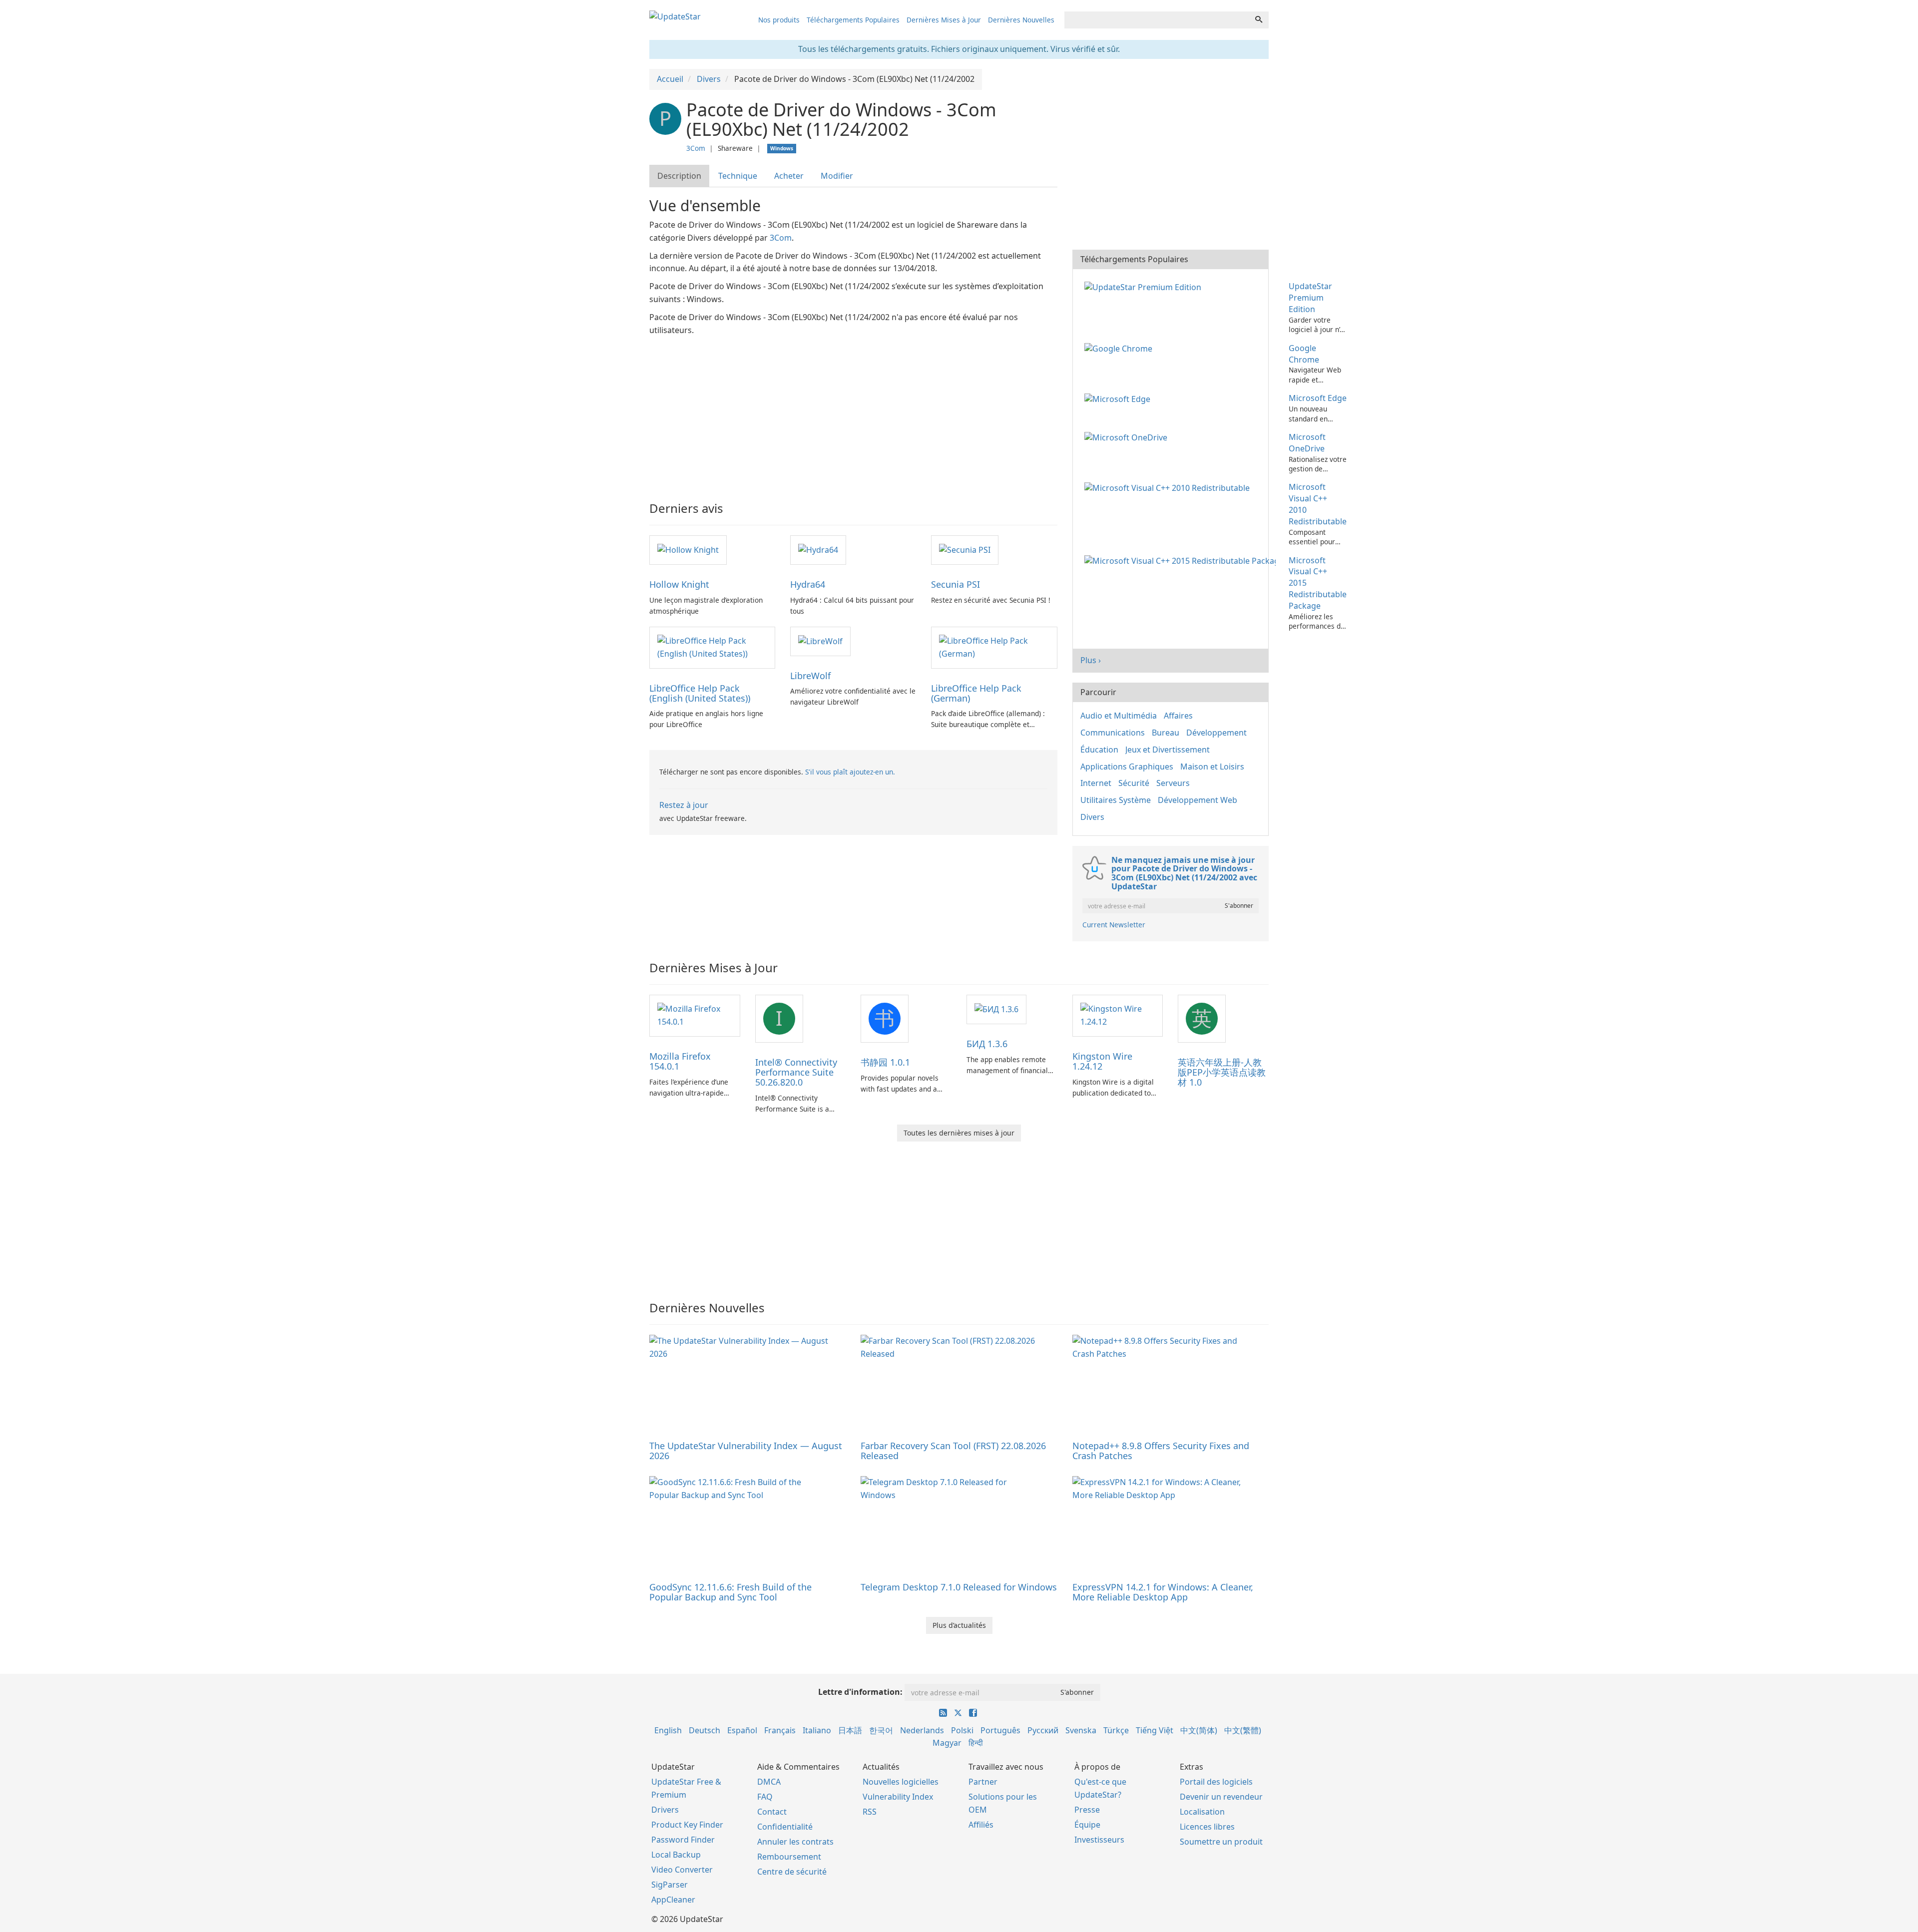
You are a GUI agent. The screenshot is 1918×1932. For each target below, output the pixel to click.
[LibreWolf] (820, 641)
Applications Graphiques (1127, 767)
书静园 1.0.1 (885, 1062)
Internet (1096, 783)
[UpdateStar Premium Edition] (1145, 286)
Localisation (1202, 1812)
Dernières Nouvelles (1021, 20)
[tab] (680, 176)
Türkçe (1116, 1730)
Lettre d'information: (860, 1692)
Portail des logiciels (1216, 1782)
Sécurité (1134, 783)
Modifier (837, 176)
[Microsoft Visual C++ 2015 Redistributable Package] (1182, 560)
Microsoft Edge (1318, 398)
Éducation (1099, 750)
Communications (1113, 733)
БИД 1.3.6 (987, 1044)
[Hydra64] (818, 549)
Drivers (665, 1810)
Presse (1087, 1810)
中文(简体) (1199, 1730)
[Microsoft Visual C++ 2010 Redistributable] (1169, 487)
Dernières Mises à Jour (944, 20)
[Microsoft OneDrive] (1128, 437)
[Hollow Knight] (688, 549)
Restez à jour (684, 805)
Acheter (789, 176)
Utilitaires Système (1116, 800)
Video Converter (682, 1870)
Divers (1092, 817)
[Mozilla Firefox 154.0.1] (695, 1015)
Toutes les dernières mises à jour (959, 1133)
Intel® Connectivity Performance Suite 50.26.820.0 (796, 1072)
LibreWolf (810, 676)
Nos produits (779, 20)
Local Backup (676, 1855)
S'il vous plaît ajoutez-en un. (850, 772)
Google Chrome (1304, 354)
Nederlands (922, 1730)
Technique (738, 176)
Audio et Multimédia (1119, 716)
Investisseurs (1099, 1840)
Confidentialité (785, 1827)
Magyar (947, 1743)
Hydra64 (808, 584)
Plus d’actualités (959, 1625)
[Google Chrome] (1120, 348)
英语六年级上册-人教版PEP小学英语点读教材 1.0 (1222, 1072)
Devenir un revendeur (1221, 1797)
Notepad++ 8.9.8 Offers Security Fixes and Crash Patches (1161, 1451)
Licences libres (1207, 1827)
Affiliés (981, 1825)
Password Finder (683, 1840)
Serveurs (1173, 783)
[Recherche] (1259, 20)
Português (1000, 1730)
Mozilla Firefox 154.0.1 (680, 1061)
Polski (962, 1730)
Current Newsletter (1114, 925)
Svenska (1081, 1730)
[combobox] (1157, 20)
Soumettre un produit (1221, 1842)
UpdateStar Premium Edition (1310, 298)
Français (780, 1730)
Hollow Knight (679, 584)
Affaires (1178, 716)
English (668, 1730)
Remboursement (789, 1857)
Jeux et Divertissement (1168, 750)
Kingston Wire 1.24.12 (1102, 1061)
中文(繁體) (1243, 1730)
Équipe (1087, 1825)
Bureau (1166, 733)
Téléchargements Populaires (853, 20)
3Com (696, 148)
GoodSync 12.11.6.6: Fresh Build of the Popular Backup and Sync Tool (730, 1592)
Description (679, 176)
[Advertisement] (853, 412)
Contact (772, 1812)
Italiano (817, 1730)
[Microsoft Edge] (1119, 398)
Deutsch (705, 1730)
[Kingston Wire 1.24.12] (1118, 1015)
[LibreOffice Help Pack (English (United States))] (712, 647)
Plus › (1091, 660)
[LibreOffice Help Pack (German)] (994, 647)
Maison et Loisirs (1212, 767)
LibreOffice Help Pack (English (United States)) (700, 693)
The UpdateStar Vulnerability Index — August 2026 (746, 1451)
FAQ (765, 1797)
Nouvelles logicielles (901, 1782)
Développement (1216, 733)
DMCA (769, 1782)
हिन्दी (976, 1743)
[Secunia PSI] (965, 549)
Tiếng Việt (1155, 1730)
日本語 (850, 1730)
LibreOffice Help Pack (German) (976, 693)
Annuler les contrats (795, 1842)
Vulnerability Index (898, 1797)
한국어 (881, 1730)
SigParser (670, 1885)
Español (742, 1730)
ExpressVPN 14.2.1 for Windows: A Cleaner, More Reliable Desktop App (1163, 1592)
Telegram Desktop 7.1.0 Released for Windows (959, 1587)
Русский (1043, 1730)
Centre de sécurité (792, 1872)
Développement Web (1198, 800)
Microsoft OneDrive (1307, 443)
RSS (870, 1812)
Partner (983, 1782)
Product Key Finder (687, 1825)
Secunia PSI (956, 584)
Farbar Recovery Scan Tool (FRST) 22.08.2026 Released (953, 1451)
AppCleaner (673, 1900)
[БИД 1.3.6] (996, 1009)
